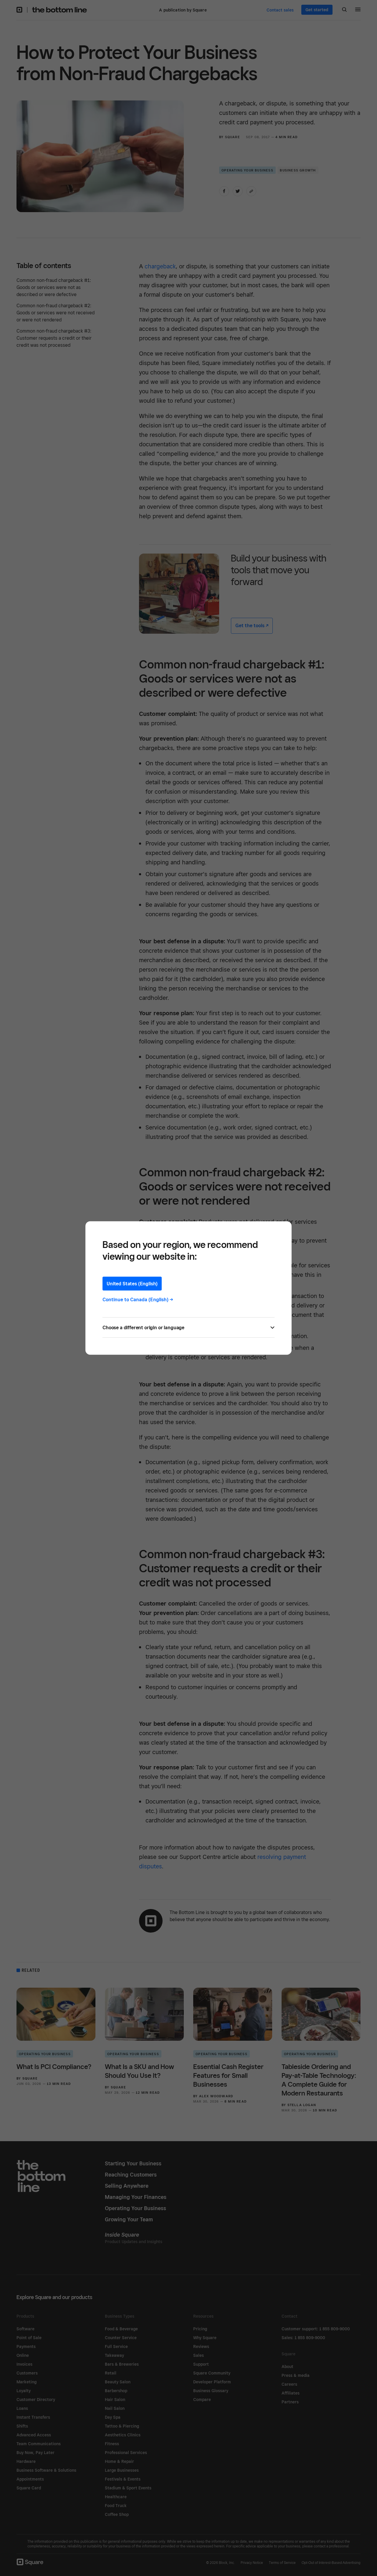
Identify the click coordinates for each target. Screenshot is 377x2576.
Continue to (138, 1300)
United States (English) (132, 1284)
